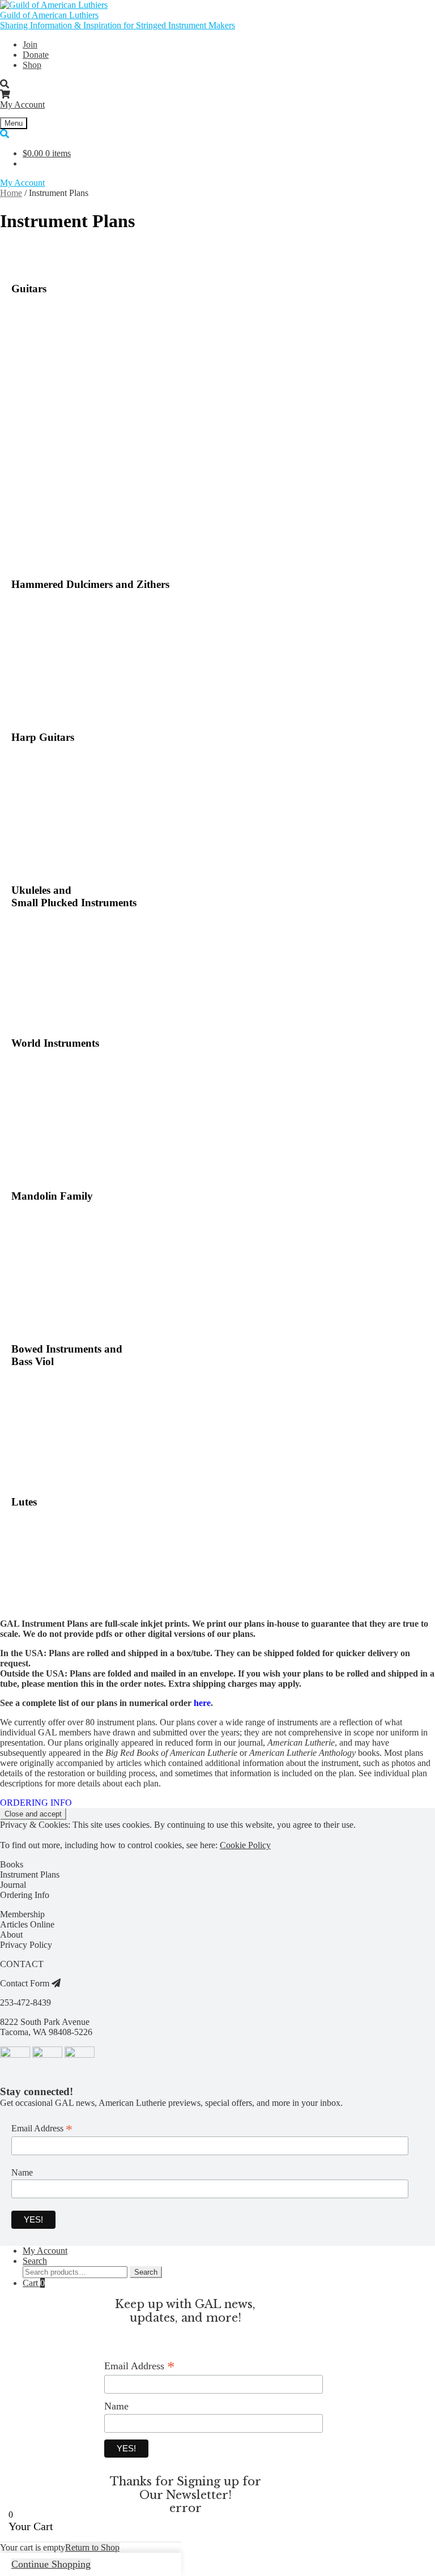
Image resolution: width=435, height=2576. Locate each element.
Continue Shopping (51, 2564)
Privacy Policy (26, 1945)
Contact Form (26, 1983)
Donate (36, 55)
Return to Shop (92, 2547)
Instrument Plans (30, 1875)
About (11, 1935)
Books (12, 1864)
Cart (34, 2283)
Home (11, 193)
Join (30, 44)
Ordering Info (25, 1895)
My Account (22, 105)
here (202, 1703)
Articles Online (27, 1924)
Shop (32, 65)
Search (35, 2261)
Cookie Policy (245, 1845)
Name (22, 2172)
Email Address (42, 2129)
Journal (13, 1885)
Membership (22, 1914)
